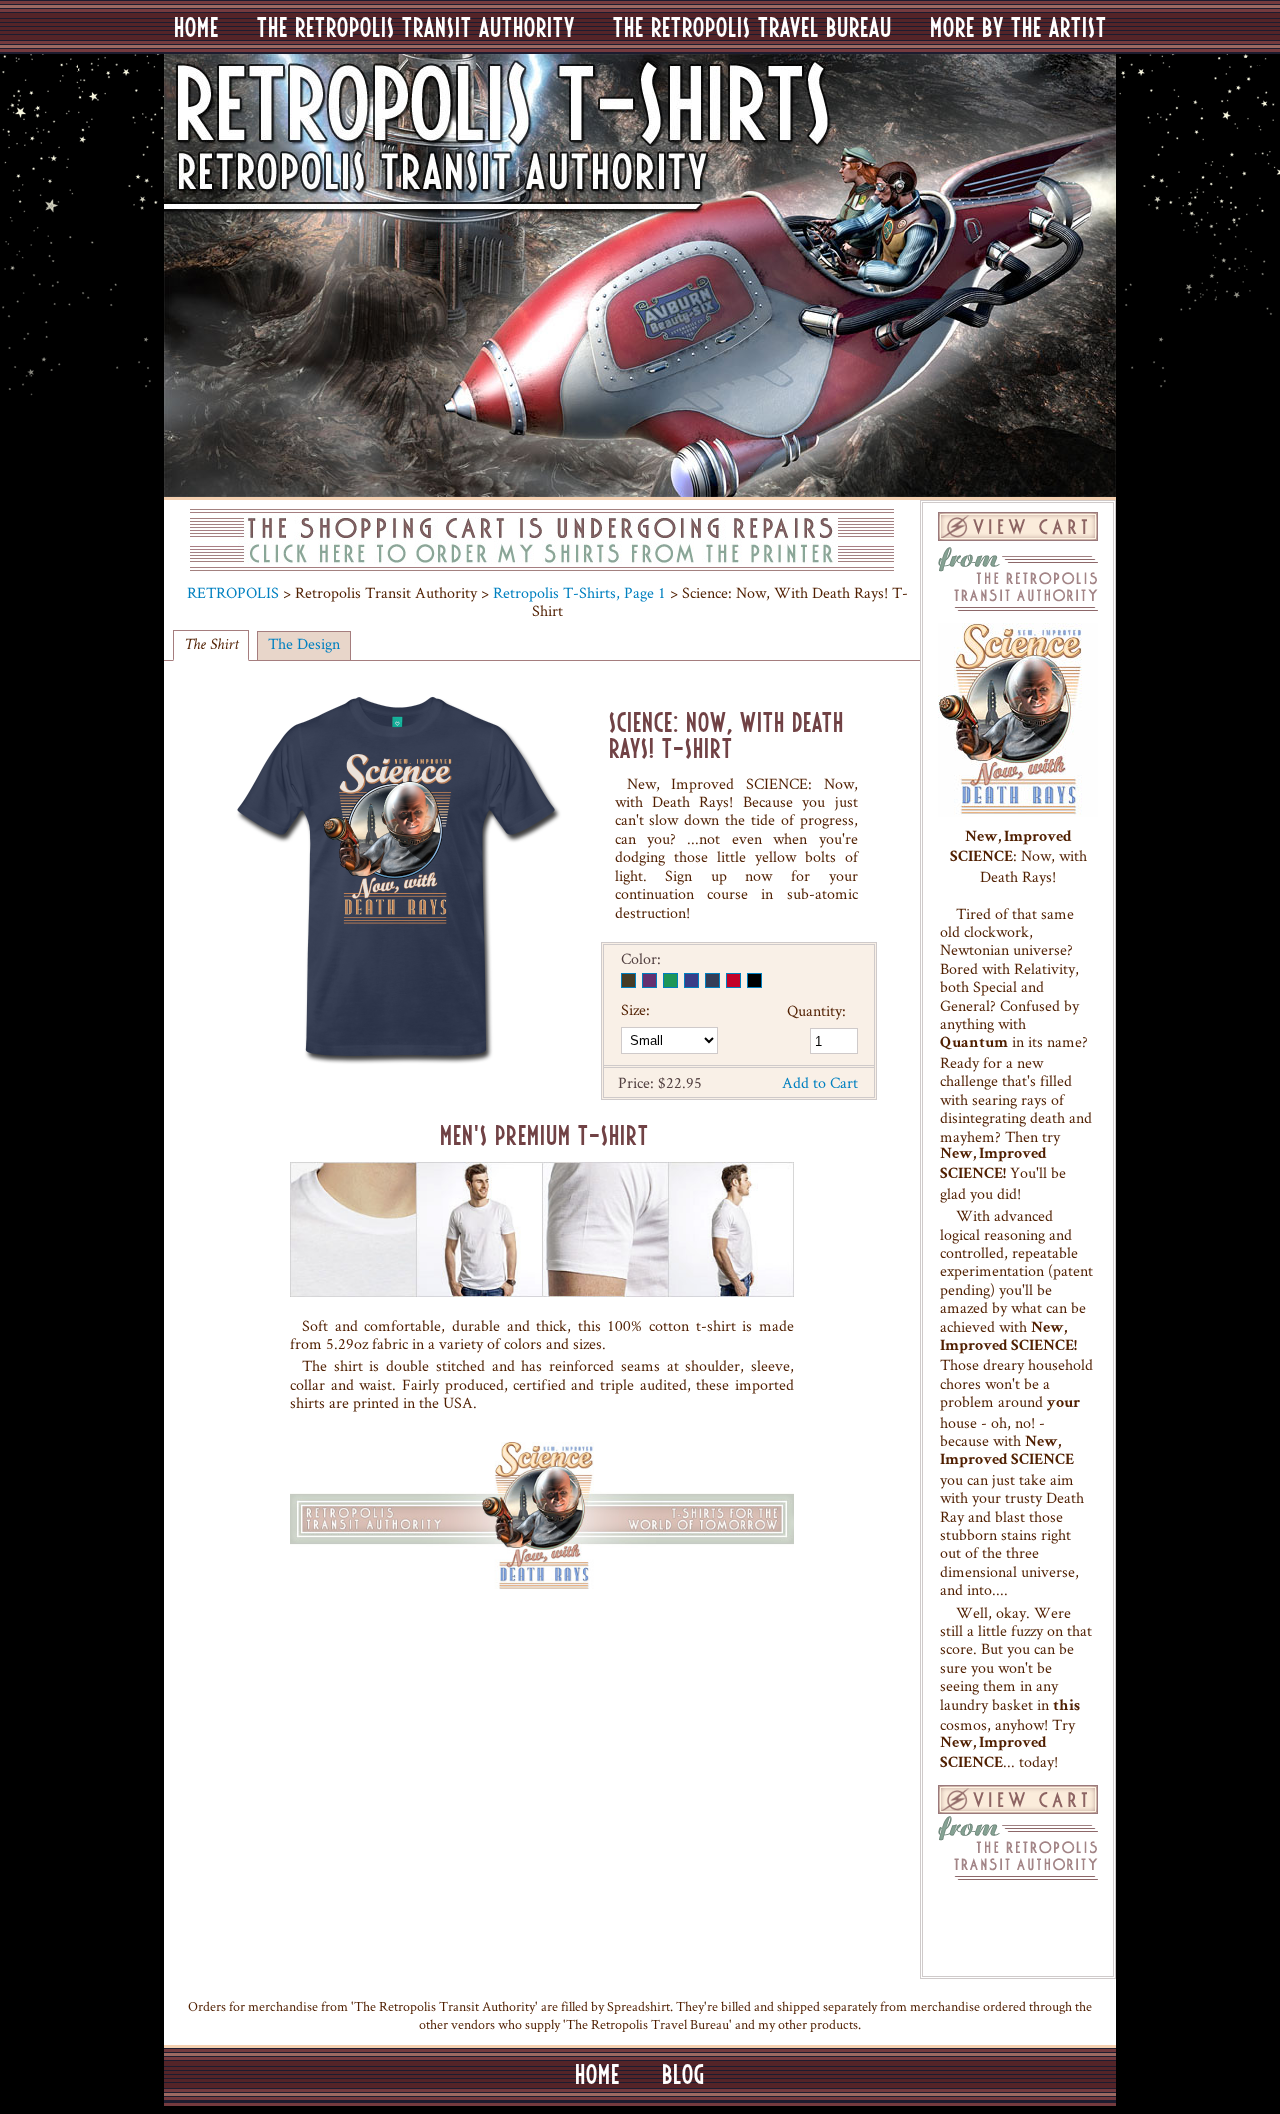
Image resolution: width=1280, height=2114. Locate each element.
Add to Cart (820, 1082)
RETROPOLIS (233, 592)
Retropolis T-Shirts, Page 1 (579, 592)
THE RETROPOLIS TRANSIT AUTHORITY (416, 27)
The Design (304, 643)
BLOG (683, 2074)
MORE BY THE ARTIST (1018, 27)
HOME (196, 27)
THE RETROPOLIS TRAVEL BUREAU (752, 27)
